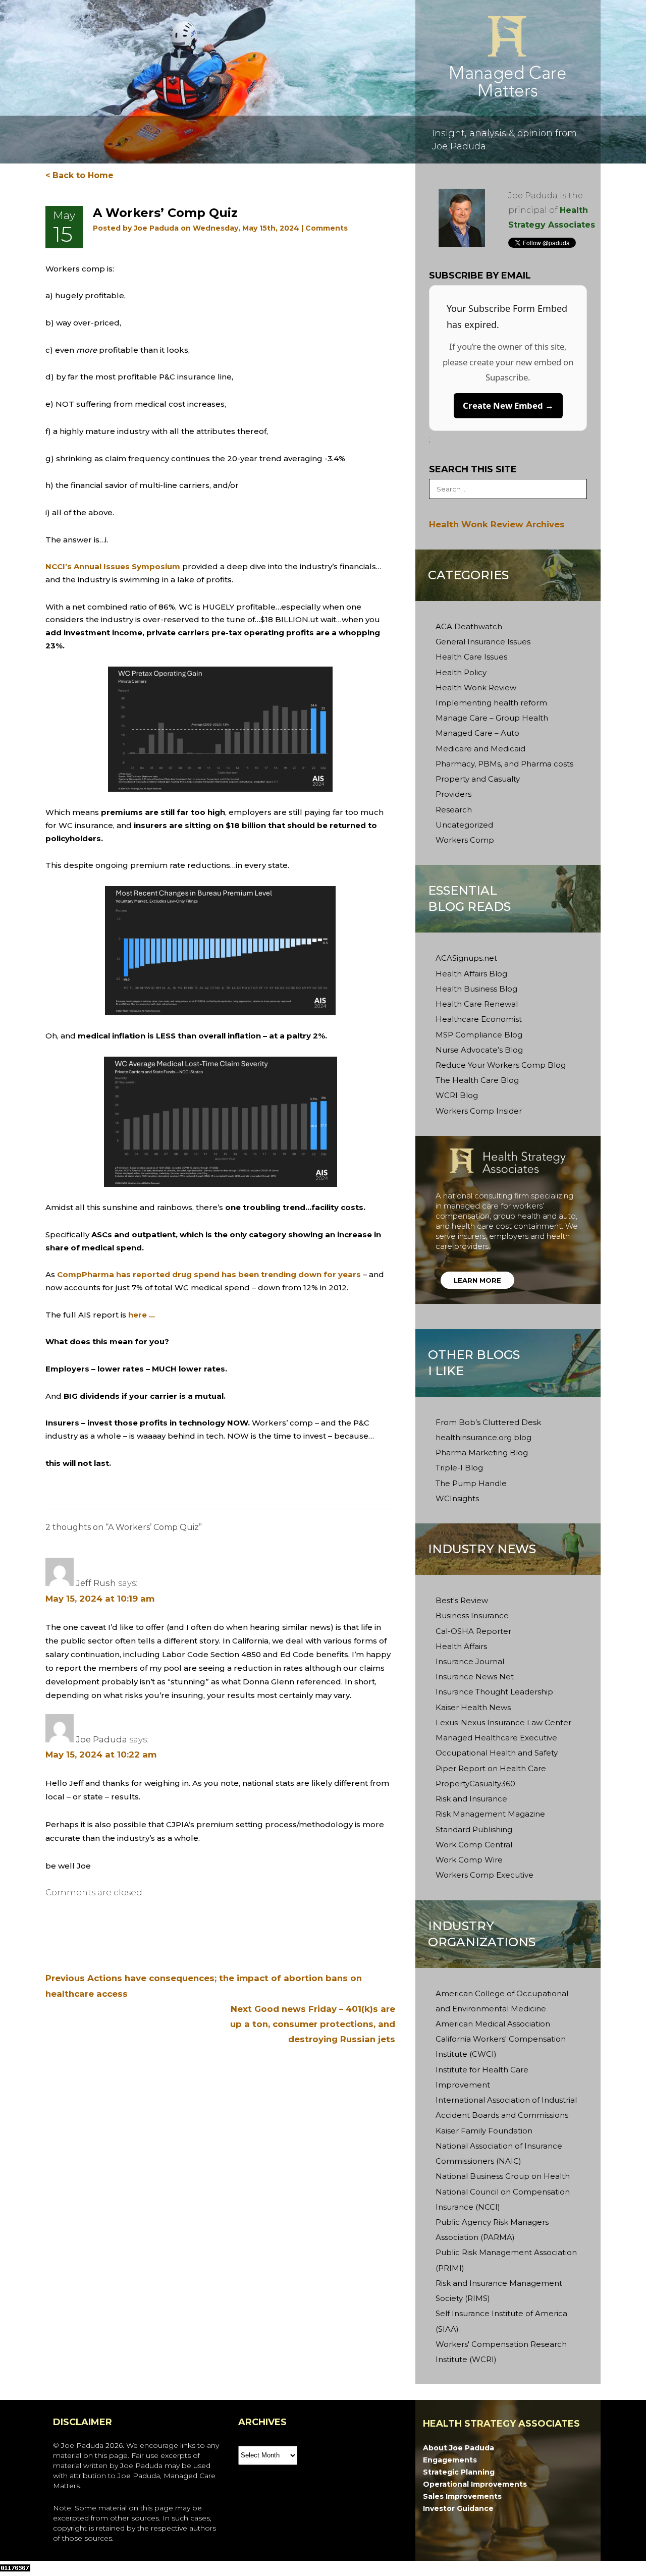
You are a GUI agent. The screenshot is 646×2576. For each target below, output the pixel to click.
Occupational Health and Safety (497, 1753)
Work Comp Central (474, 1845)
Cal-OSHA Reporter (473, 1631)
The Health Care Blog (477, 1080)
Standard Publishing (474, 1829)
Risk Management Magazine (490, 1814)
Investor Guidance (458, 2508)
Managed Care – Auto (477, 733)
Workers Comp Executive (484, 1875)
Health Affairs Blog (471, 974)
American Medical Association (493, 2024)
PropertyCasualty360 (475, 1784)
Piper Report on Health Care (491, 1768)
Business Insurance (472, 1615)
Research (454, 810)
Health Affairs (461, 1646)
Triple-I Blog (459, 1468)
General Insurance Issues (483, 642)
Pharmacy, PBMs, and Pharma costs (504, 764)
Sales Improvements (462, 2496)
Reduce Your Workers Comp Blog (501, 1065)
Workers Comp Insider (479, 1111)
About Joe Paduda (459, 2448)
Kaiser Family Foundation (484, 2131)
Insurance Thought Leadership (494, 1692)
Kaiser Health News (473, 1707)
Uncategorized (464, 825)
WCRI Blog (457, 1095)
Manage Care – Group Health (492, 718)
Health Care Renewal (477, 1004)
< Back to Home (79, 175)
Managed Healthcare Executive (496, 1738)
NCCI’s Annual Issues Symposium (113, 566)
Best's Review (462, 1600)
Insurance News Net (475, 1677)
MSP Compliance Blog (479, 1035)
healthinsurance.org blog (483, 1437)
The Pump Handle (471, 1483)
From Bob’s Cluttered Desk (488, 1422)
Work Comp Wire (469, 1860)
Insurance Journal (470, 1661)
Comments (327, 228)
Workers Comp (465, 840)
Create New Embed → (508, 405)
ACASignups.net (466, 958)
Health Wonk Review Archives (497, 524)
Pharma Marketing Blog (482, 1453)
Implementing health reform (491, 703)
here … (142, 1315)
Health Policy (461, 672)
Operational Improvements (475, 2484)
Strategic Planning (459, 2472)
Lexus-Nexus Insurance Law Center (503, 1722)
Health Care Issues (471, 657)
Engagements (450, 2460)
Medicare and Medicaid (480, 749)
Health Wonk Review (476, 688)
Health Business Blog (476, 989)
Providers (453, 794)
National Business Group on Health (503, 2176)
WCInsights (457, 1498)
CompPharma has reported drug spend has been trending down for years (209, 1274)
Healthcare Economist (479, 1019)
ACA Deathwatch (469, 626)
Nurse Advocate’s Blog (479, 1050)
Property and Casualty (478, 779)
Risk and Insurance (471, 1799)
